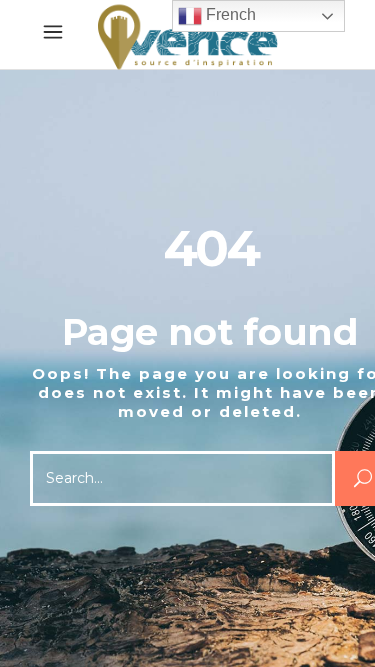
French (229, 14)
